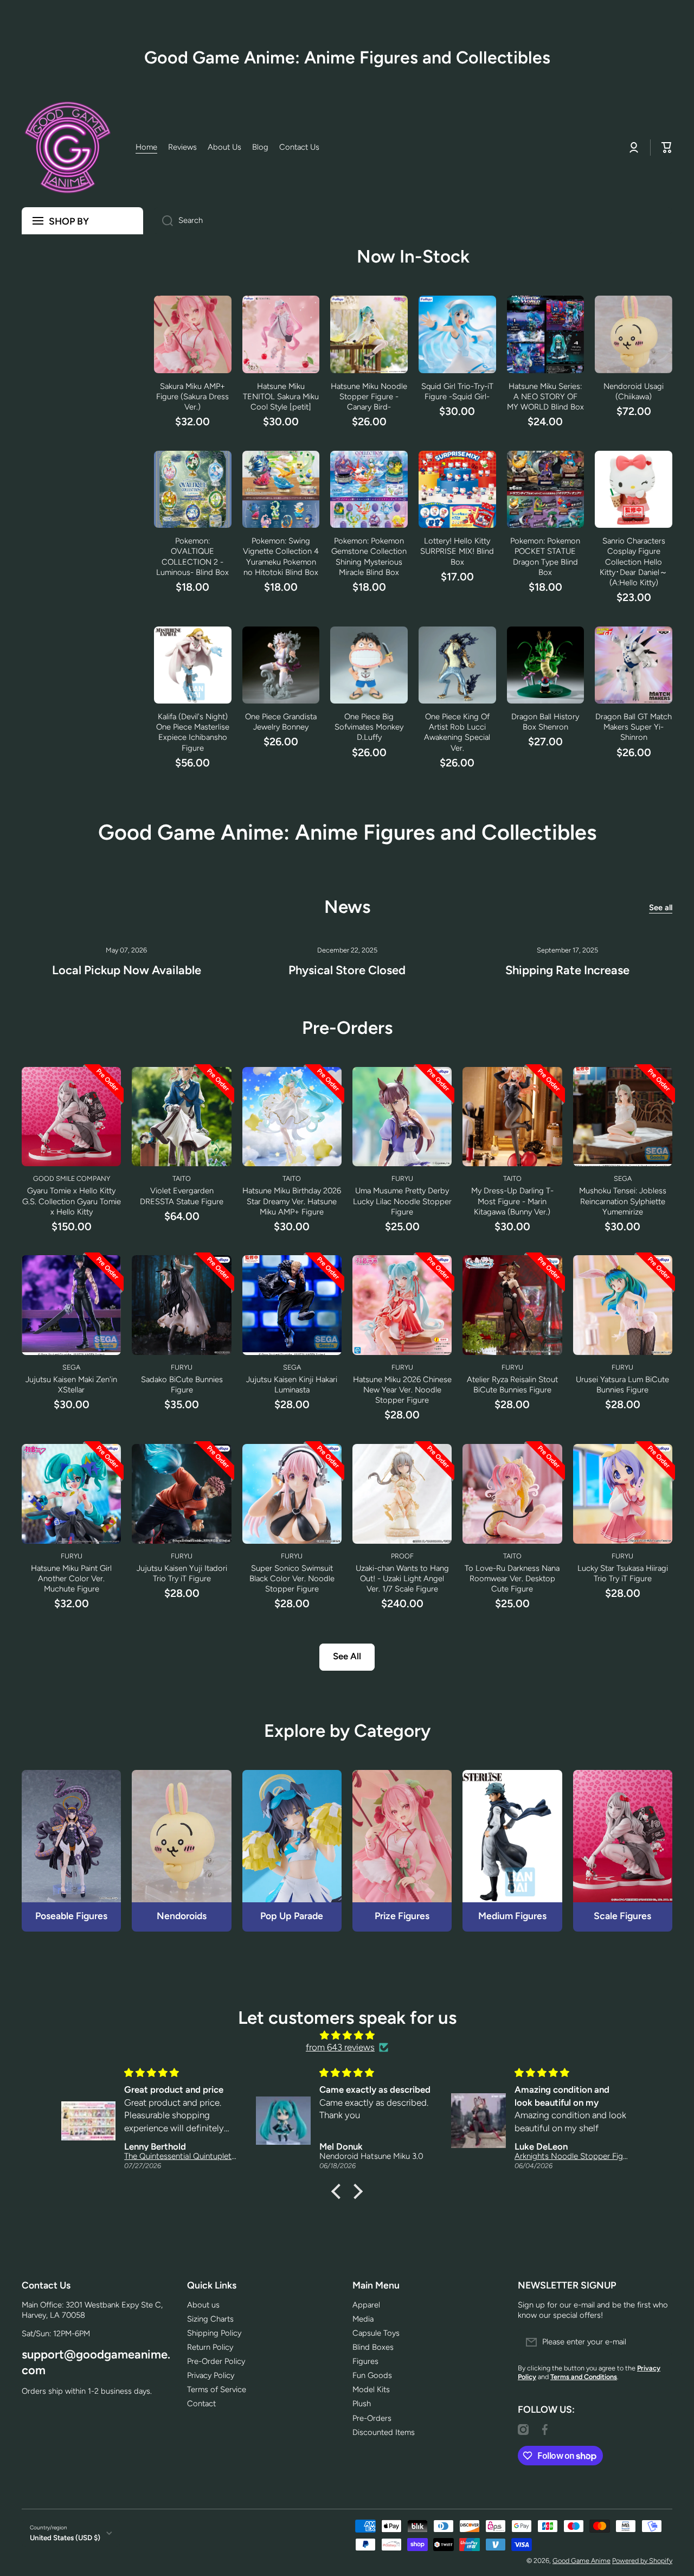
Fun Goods (372, 2375)
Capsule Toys (376, 2333)
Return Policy (210, 2347)
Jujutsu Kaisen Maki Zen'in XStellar (71, 1385)
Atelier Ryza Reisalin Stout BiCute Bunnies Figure (512, 1385)
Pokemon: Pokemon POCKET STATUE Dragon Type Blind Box (545, 556)
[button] (339, 2191)
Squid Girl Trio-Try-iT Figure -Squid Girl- (457, 391)
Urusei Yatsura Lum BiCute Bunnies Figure (622, 1385)
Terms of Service (217, 2389)
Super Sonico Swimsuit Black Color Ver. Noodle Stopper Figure (292, 1578)
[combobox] (413, 221)
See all (661, 907)
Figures (365, 2361)
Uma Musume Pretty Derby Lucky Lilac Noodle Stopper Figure (402, 1201)
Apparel (366, 2305)
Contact (201, 2404)
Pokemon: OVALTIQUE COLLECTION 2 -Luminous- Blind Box (192, 556)
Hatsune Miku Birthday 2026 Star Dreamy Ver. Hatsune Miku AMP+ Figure (292, 1201)
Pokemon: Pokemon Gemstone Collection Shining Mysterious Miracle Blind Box (369, 556)
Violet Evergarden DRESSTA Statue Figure (182, 1196)
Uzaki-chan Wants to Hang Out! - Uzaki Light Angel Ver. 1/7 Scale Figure (402, 1578)
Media (363, 2319)
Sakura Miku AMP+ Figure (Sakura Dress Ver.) (192, 397)
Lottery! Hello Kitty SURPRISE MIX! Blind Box (457, 551)
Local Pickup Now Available (127, 970)
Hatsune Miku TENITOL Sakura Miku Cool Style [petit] (281, 397)
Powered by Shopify (642, 2561)
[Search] (163, 221)
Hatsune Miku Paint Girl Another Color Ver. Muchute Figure (71, 1578)
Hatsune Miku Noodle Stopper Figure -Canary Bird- (369, 397)
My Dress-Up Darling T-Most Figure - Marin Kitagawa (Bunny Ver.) (512, 1201)
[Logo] (68, 148)
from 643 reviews (340, 2047)
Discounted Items (384, 2432)
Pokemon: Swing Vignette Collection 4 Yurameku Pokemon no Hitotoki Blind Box (281, 556)
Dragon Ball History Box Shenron (545, 722)
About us (203, 2305)
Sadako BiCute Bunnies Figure (182, 1385)
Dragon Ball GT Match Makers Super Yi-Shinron (634, 727)
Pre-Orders (372, 2418)
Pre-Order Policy (216, 2361)
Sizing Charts (210, 2319)
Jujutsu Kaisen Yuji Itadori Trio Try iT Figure (182, 1573)
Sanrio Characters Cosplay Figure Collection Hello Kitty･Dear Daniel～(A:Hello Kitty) (634, 561)
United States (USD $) (65, 2537)
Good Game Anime (581, 2561)
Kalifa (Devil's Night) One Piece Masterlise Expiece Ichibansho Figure (193, 732)
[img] (347, 2036)
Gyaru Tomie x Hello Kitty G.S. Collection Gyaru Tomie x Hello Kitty (72, 1201)
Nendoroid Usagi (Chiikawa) (634, 391)
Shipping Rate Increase (567, 970)
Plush (362, 2404)
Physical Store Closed (347, 970)
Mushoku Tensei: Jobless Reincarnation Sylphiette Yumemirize (623, 1201)
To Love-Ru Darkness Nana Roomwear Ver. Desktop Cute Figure (512, 1578)
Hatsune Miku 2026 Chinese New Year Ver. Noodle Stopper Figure (402, 1390)
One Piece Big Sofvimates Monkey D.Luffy (369, 727)
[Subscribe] (659, 2342)
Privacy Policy (211, 2375)
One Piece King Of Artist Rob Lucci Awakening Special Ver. (457, 732)
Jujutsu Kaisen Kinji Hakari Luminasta (292, 1385)
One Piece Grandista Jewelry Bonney (281, 722)
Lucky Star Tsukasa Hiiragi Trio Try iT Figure (623, 1573)
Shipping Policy (214, 2333)
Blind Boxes (373, 2347)
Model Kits (371, 2389)
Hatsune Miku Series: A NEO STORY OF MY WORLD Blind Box (545, 397)
